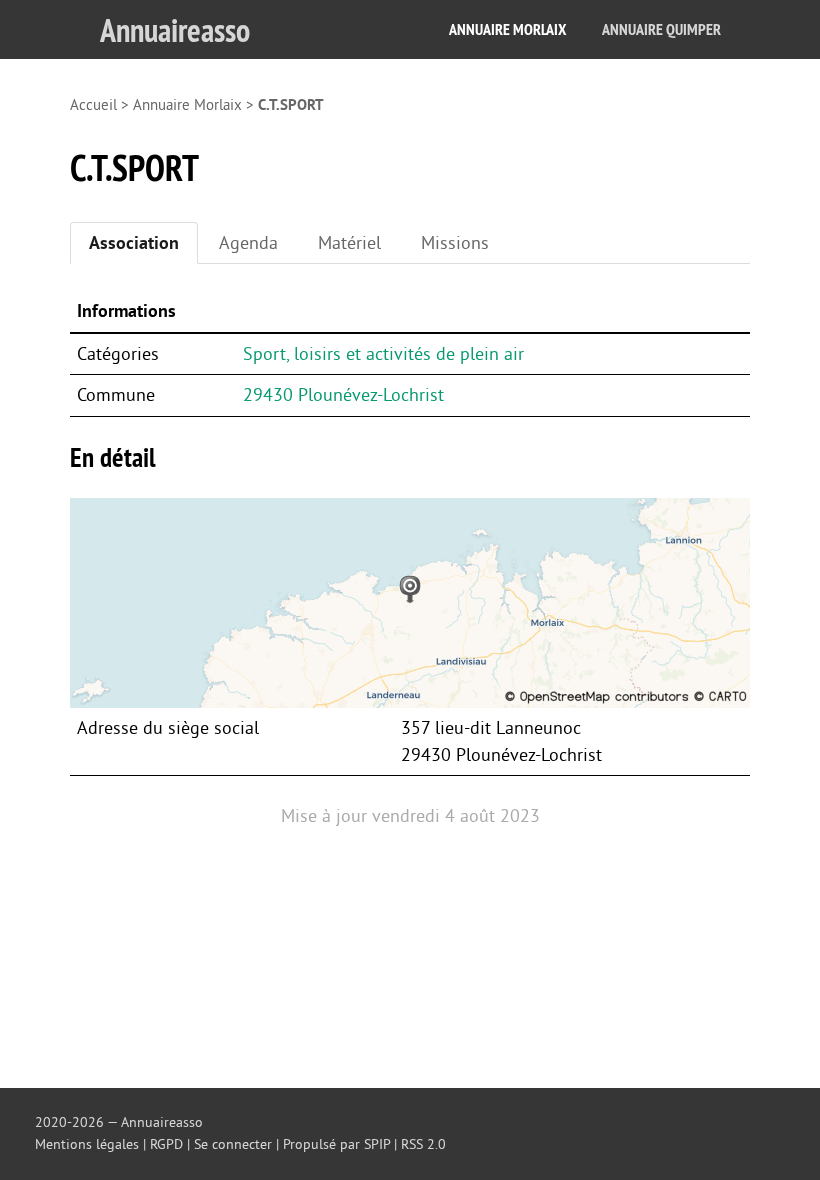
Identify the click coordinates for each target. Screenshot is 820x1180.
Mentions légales (87, 1144)
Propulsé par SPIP (336, 1144)
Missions (455, 243)
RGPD (166, 1144)
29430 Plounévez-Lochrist (343, 395)
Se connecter (233, 1144)
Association (134, 243)
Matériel (349, 243)
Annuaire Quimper (661, 29)
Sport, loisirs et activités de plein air (383, 354)
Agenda (248, 243)
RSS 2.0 (423, 1144)
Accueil (93, 105)
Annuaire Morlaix (507, 29)
